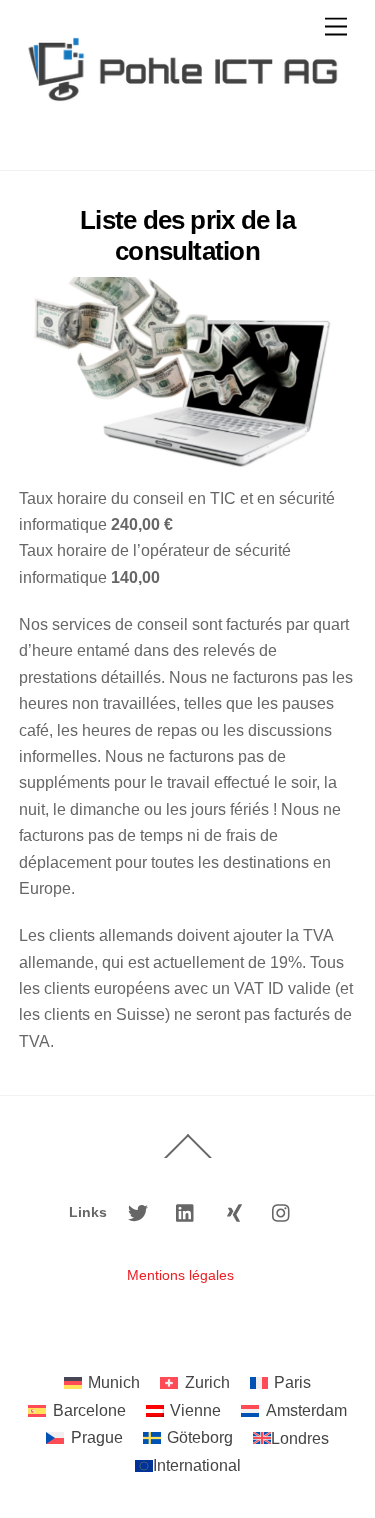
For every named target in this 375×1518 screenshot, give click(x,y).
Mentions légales (180, 1275)
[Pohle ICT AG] (182, 134)
